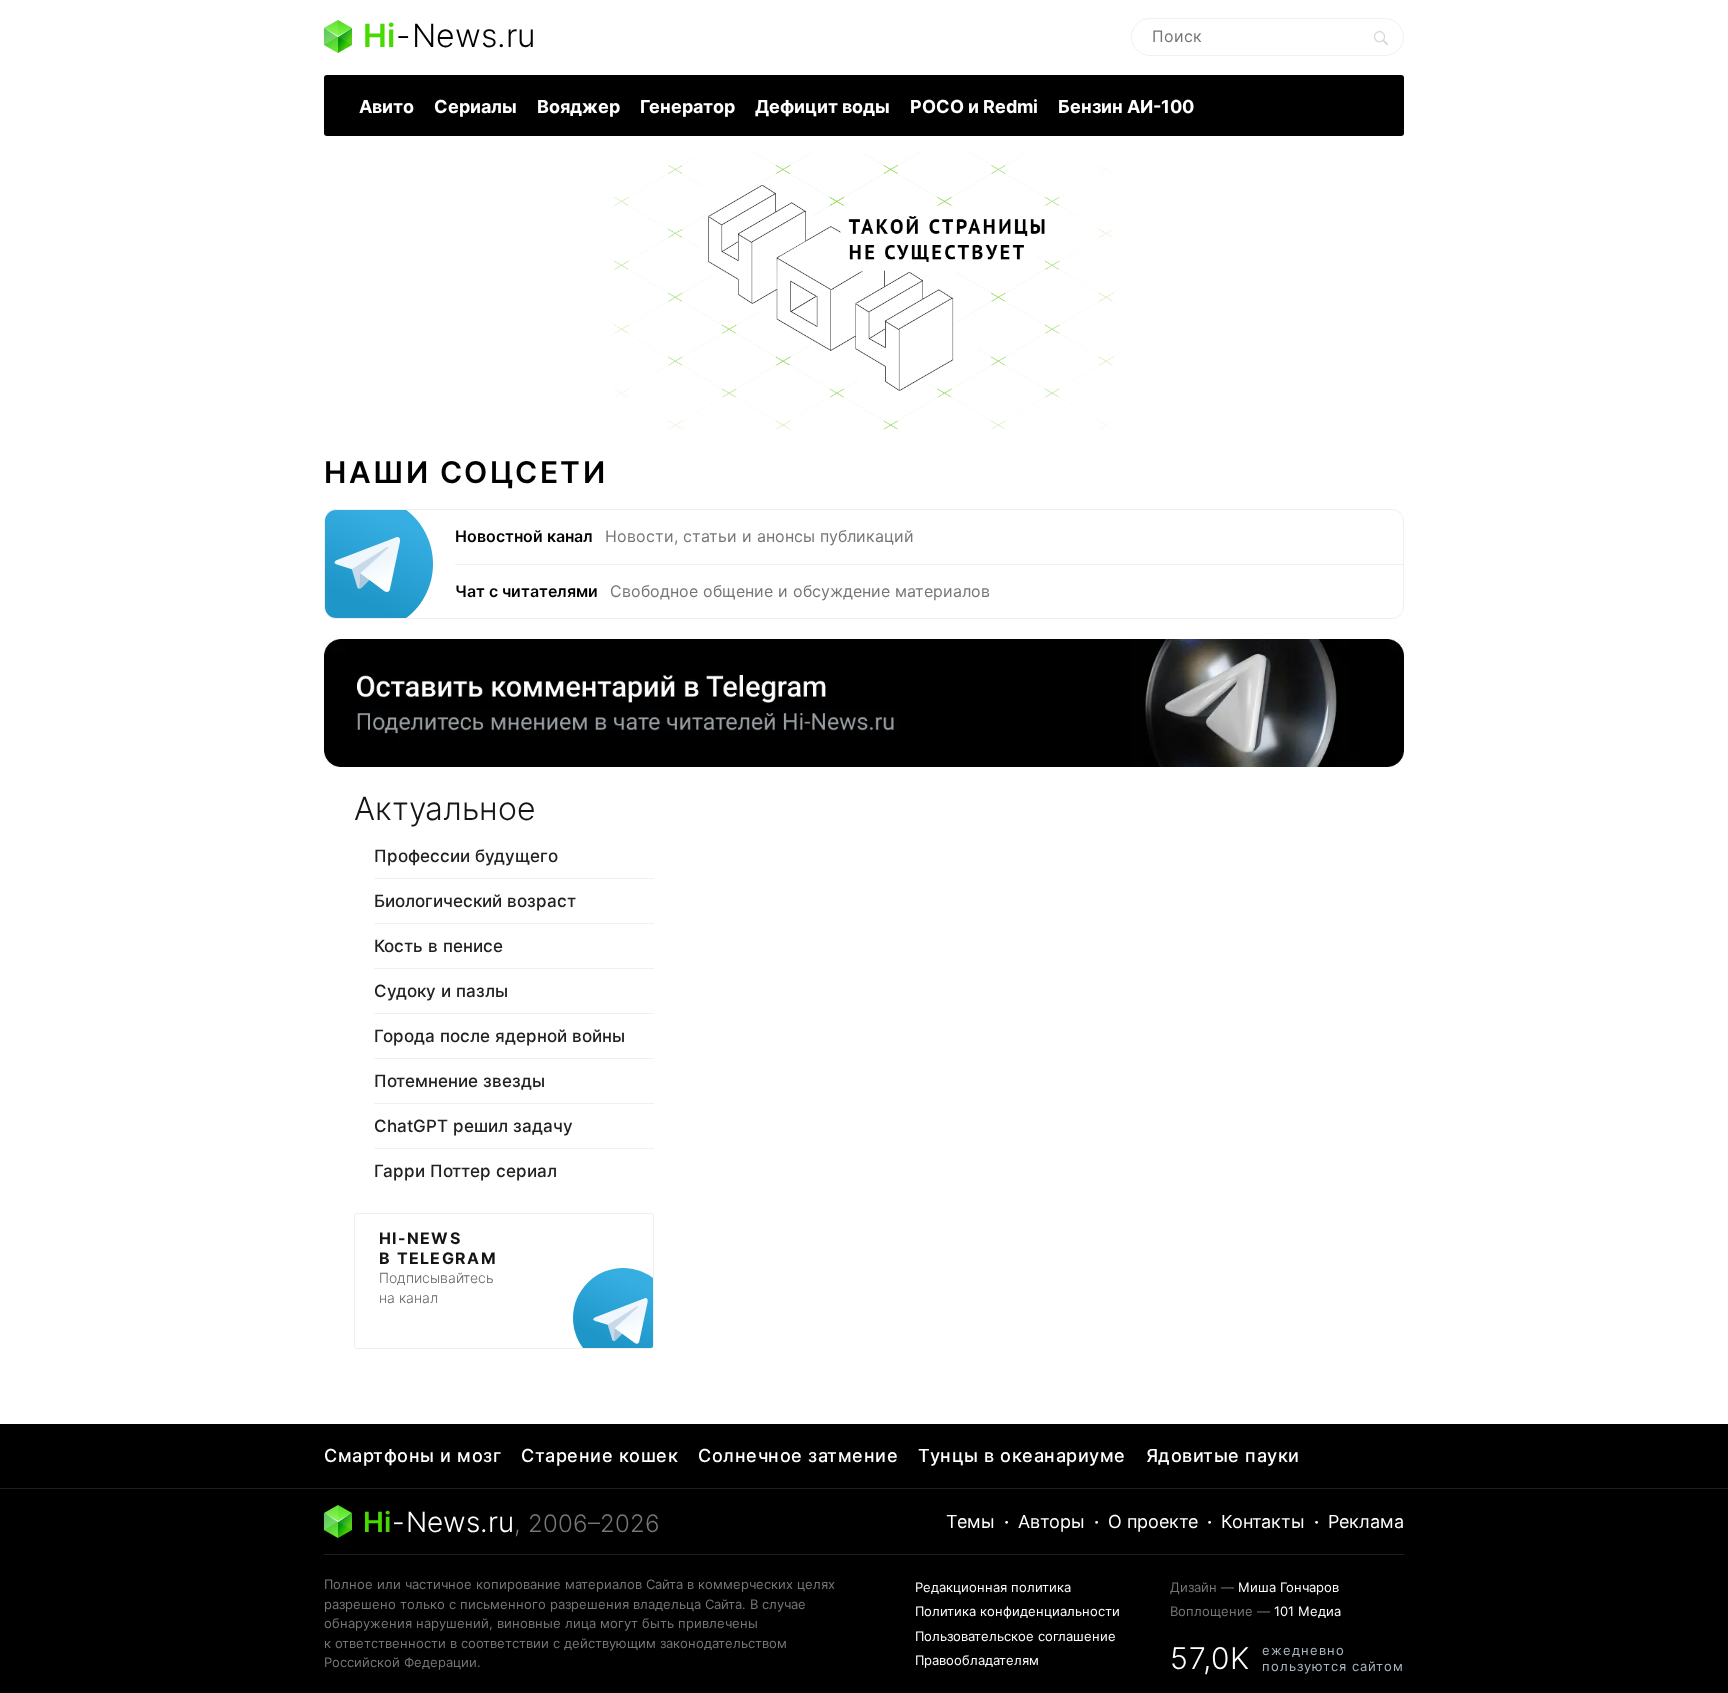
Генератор (687, 106)
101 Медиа (1307, 1611)
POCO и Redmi (974, 106)
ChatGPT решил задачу (473, 1126)
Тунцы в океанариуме (1022, 1455)
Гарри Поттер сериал (465, 1171)
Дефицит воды (822, 106)
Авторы (1051, 1521)
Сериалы (475, 106)
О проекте (1153, 1521)
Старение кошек (599, 1455)
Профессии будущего (466, 856)
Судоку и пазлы (441, 991)
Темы (970, 1521)
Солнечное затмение (798, 1455)
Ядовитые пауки (1223, 1455)
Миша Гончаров (1288, 1587)
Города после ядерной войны (499, 1036)
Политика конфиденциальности (1017, 1611)
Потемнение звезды (459, 1081)
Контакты (1263, 1521)
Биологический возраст (475, 901)
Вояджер (578, 106)
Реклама (1366, 1521)
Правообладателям (977, 1660)
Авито (386, 106)
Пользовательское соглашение (1015, 1636)
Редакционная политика (993, 1587)
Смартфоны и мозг (412, 1455)
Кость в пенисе (438, 946)
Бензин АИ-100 (1126, 106)
